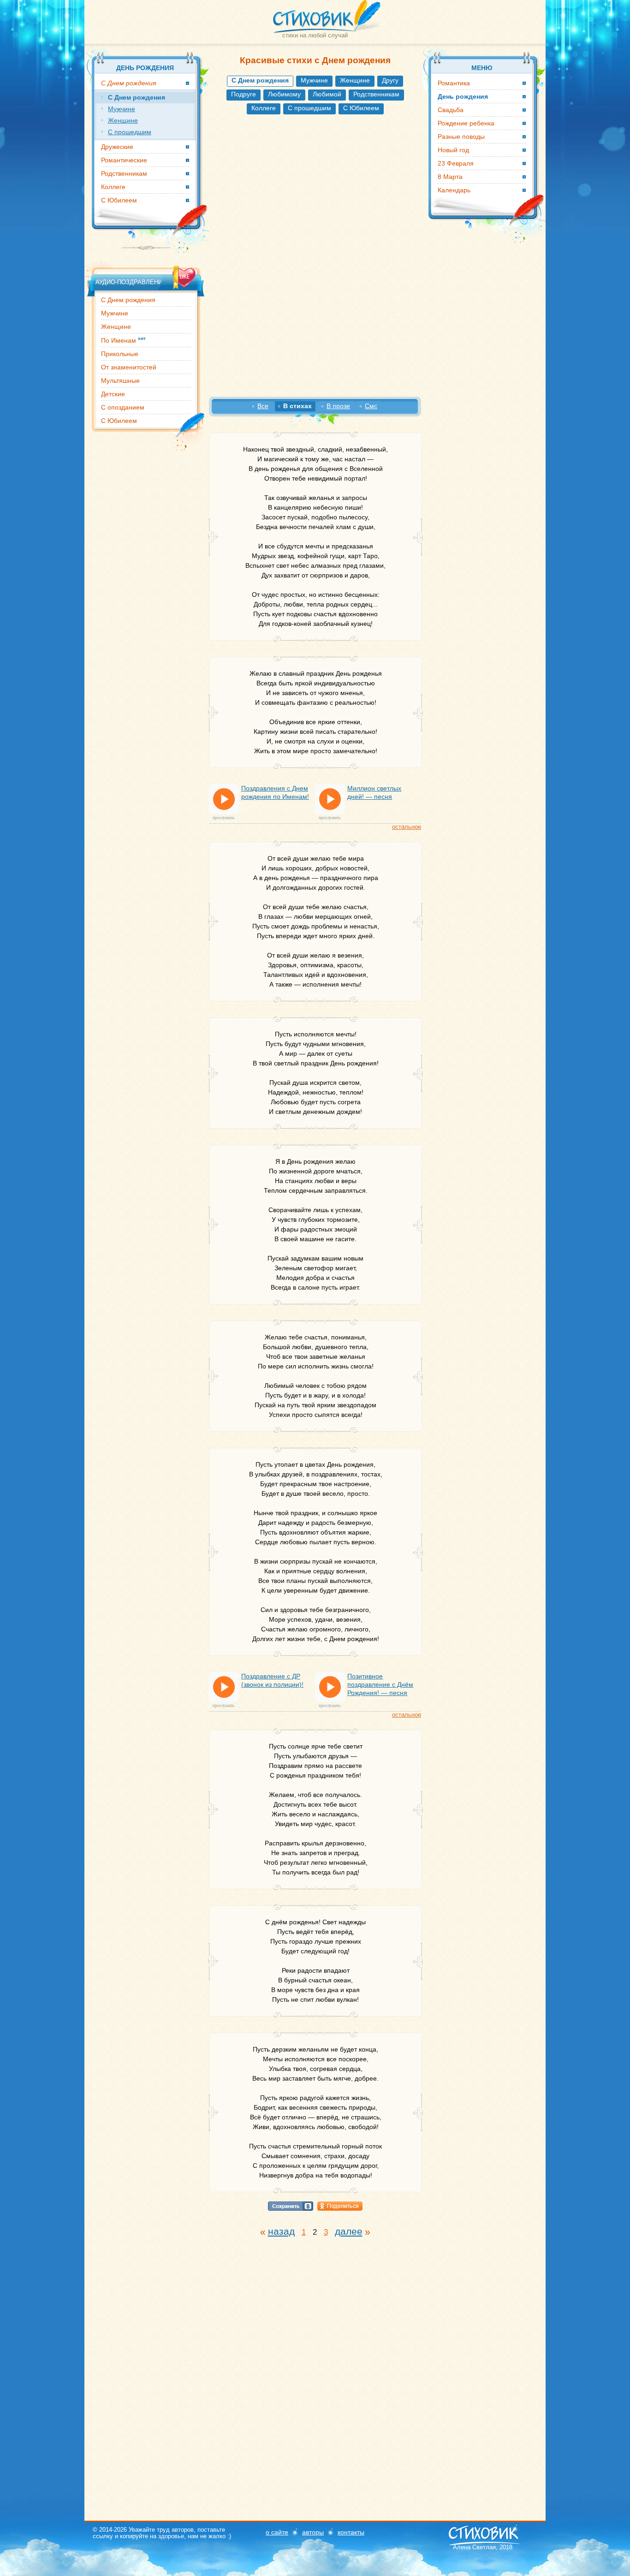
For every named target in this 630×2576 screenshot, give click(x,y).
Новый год (453, 150)
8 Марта (450, 177)
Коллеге (264, 108)
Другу (390, 80)
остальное (407, 827)
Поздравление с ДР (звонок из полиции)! (272, 1680)
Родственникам (376, 94)
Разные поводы (461, 137)
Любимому (284, 94)
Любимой (327, 94)
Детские (113, 394)
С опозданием (123, 407)
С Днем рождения (128, 300)
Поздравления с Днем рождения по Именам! (275, 792)
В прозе (338, 406)
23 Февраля (456, 163)
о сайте (277, 2532)
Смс (371, 406)
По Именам (123, 340)
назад (281, 2231)
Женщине (355, 80)
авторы (313, 2532)
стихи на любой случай (315, 35)
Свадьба (451, 110)
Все (263, 406)
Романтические (124, 160)
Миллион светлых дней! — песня (374, 792)
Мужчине (314, 80)
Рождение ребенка (466, 123)
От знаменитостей (129, 367)
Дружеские (117, 147)
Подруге (244, 94)
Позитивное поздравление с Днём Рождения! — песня (380, 1684)
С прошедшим (309, 108)
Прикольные (120, 354)
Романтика (454, 83)
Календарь (454, 190)
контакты (351, 2532)
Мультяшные (120, 381)
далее (349, 2231)
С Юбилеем (361, 108)
